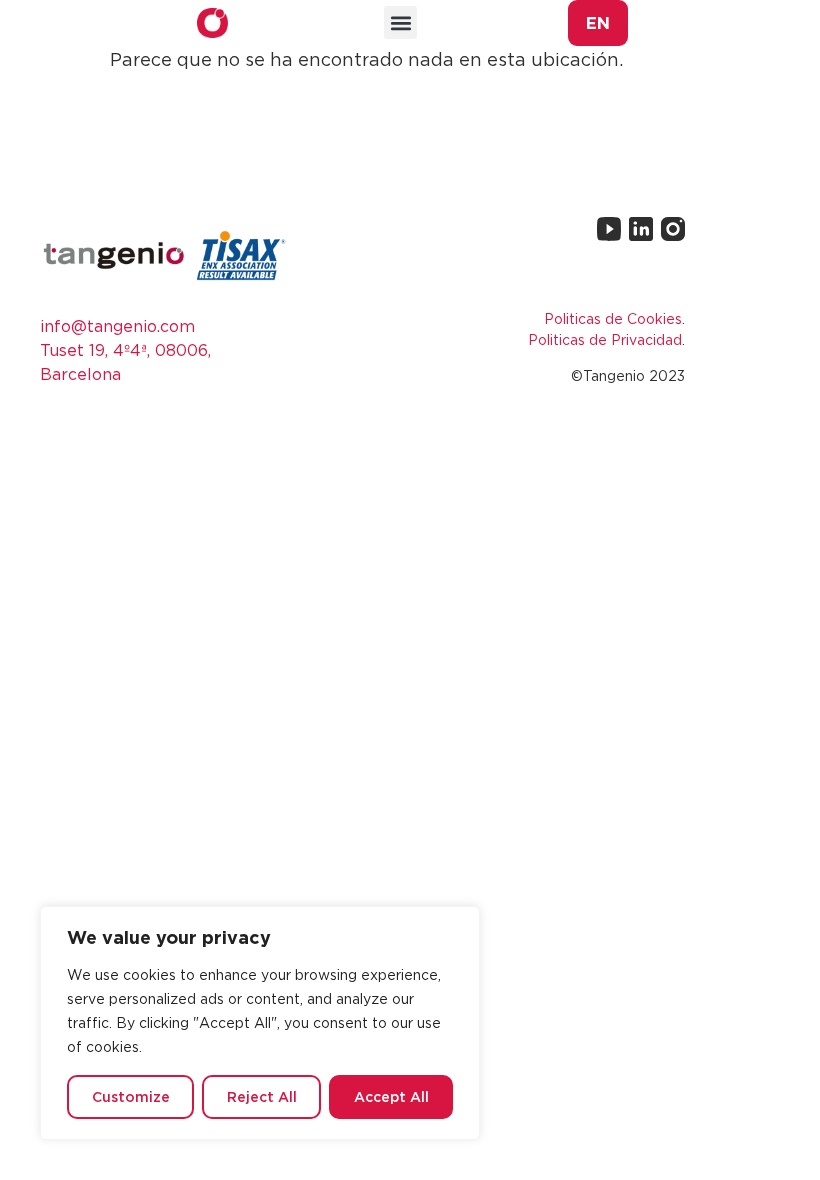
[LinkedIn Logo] (641, 229)
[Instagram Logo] (673, 229)
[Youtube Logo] (609, 229)
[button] (400, 22)
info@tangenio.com (117, 326)
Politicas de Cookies (613, 318)
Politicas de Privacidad (605, 339)
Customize (131, 1096)
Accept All (391, 1096)
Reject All (262, 1096)
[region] (260, 1023)
